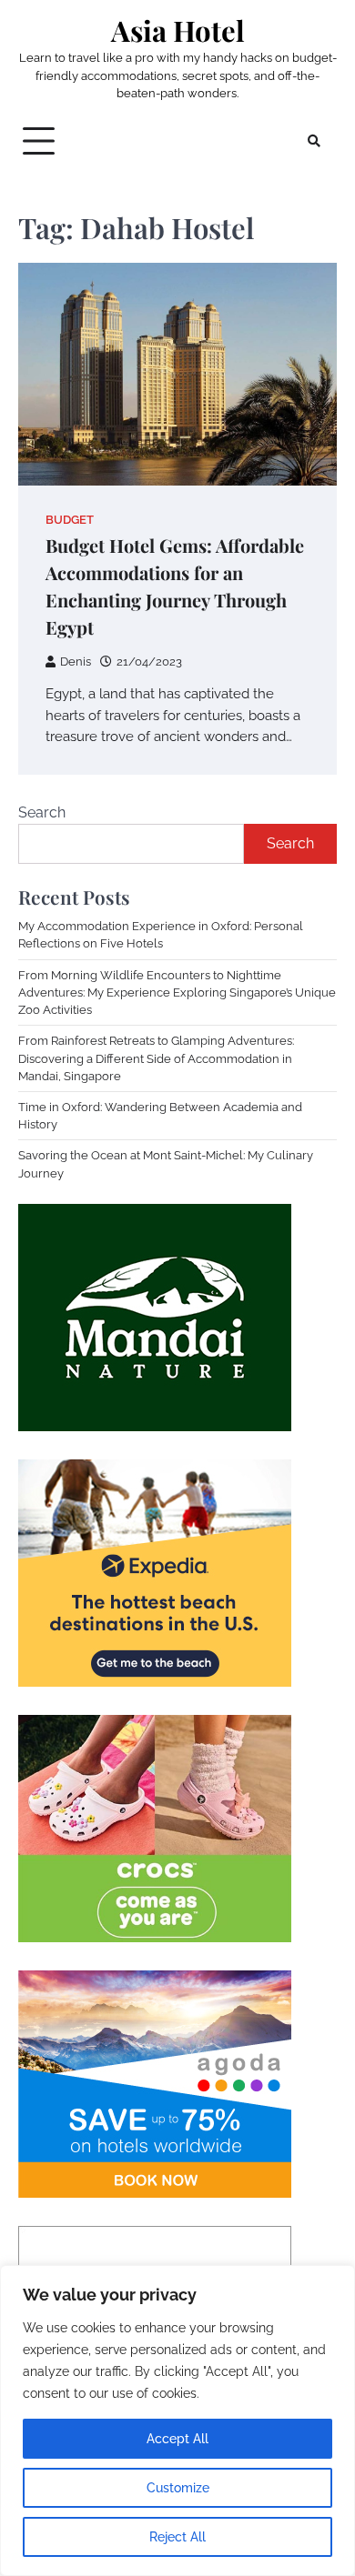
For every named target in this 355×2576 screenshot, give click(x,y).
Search (42, 812)
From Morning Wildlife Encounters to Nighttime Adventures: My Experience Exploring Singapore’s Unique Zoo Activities (177, 992)
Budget (70, 520)
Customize (178, 2488)
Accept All (177, 2439)
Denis (76, 662)
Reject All (177, 2537)
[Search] (314, 141)
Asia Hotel (178, 30)
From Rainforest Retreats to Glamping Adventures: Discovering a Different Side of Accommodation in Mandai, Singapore (156, 1058)
